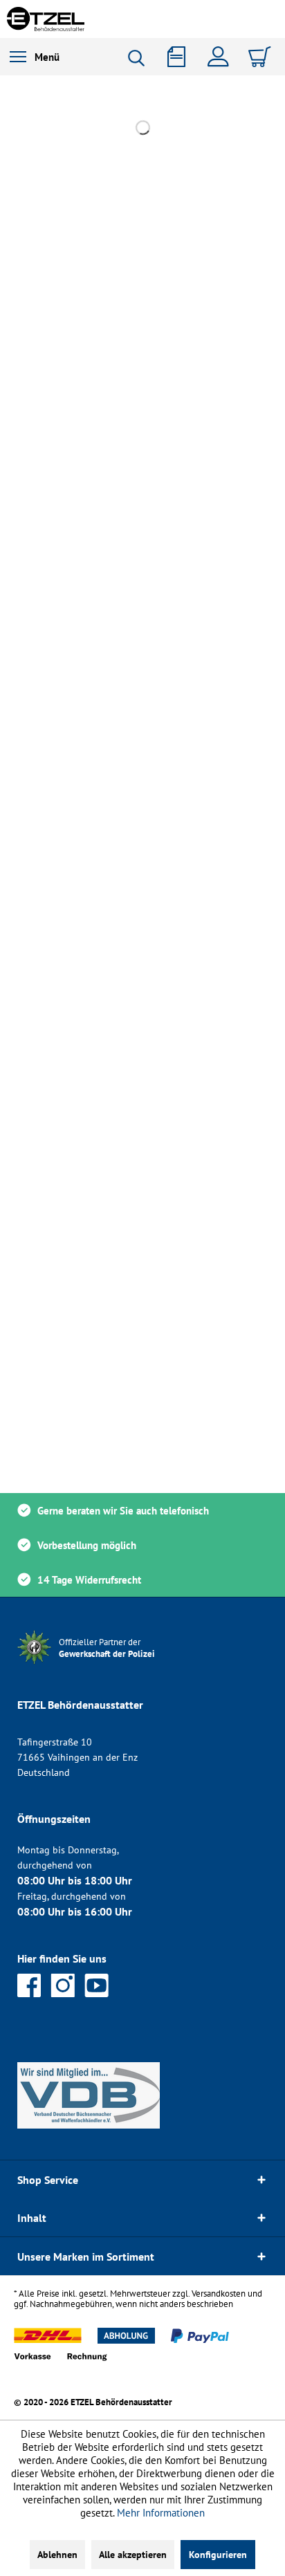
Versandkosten (219, 2294)
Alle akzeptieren (133, 2555)
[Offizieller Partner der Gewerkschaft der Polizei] (118, 1666)
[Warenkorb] (261, 57)
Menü (47, 57)
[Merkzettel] (181, 57)
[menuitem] (35, 57)
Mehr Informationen (161, 2513)
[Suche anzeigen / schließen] (141, 58)
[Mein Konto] (221, 57)
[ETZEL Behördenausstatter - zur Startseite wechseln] (46, 19)
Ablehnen (57, 2555)
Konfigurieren (218, 2555)
